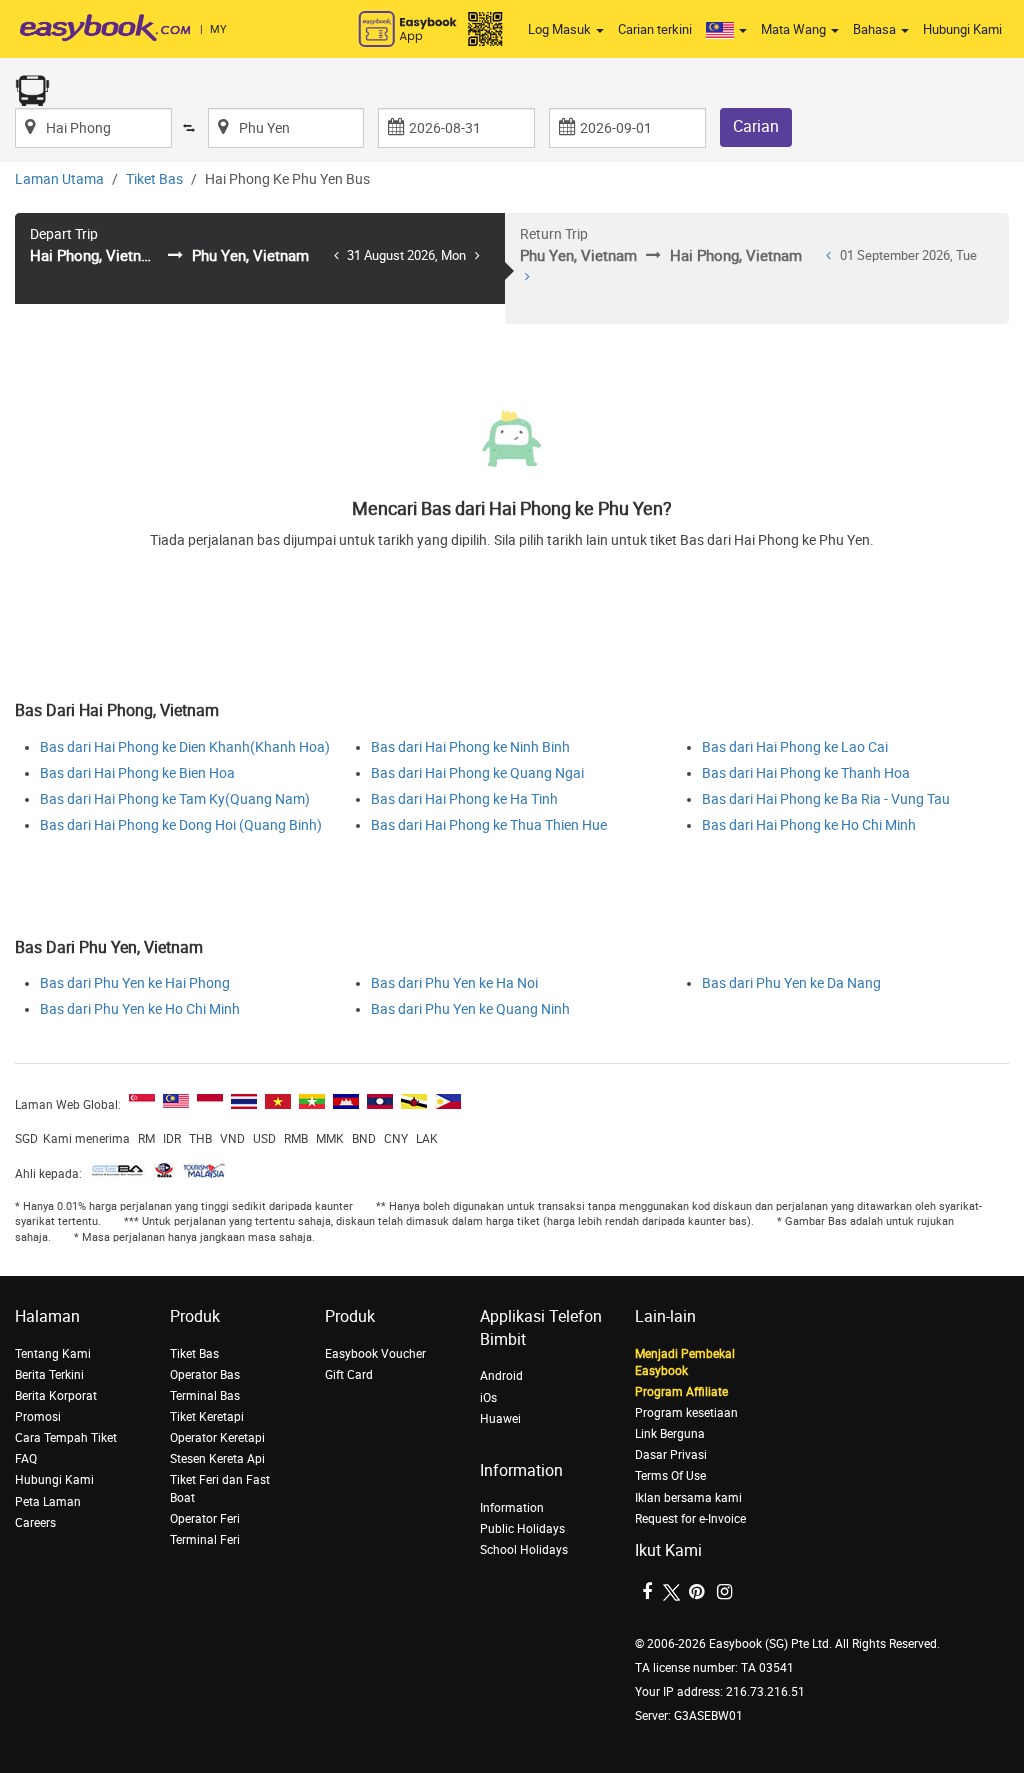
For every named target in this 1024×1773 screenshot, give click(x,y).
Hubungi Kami (962, 29)
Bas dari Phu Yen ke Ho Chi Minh (140, 1009)
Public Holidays (522, 1529)
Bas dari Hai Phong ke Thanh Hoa (806, 773)
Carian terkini (655, 29)
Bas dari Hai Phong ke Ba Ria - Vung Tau (826, 799)
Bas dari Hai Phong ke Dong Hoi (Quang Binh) (181, 825)
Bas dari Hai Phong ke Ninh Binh (470, 747)
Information (512, 1508)
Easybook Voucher (375, 1354)
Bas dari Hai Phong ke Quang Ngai (477, 773)
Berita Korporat (56, 1396)
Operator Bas (205, 1375)
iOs (488, 1398)
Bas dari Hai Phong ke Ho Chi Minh (809, 825)
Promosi (38, 1417)
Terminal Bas (205, 1396)
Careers (35, 1523)
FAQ (26, 1459)
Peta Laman (48, 1502)
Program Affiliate (681, 1392)
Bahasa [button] (876, 29)
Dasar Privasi (671, 1455)
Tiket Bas (154, 179)
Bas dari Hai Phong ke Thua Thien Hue (489, 825)
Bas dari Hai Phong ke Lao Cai (795, 747)
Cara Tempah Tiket (66, 1438)
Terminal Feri (205, 1540)
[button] (726, 30)
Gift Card (349, 1375)
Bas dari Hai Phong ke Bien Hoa (137, 773)
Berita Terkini (49, 1375)
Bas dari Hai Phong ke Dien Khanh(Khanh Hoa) (185, 747)
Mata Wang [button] (795, 29)
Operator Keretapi (217, 1438)
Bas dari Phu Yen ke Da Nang (791, 983)
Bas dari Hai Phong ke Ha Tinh (464, 799)
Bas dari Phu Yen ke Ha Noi (454, 983)
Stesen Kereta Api (217, 1459)
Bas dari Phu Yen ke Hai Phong (135, 983)
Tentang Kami (53, 1354)
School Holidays (524, 1550)
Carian (756, 126)
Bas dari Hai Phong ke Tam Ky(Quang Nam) (175, 799)
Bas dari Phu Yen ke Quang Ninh (470, 1009)
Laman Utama (59, 179)
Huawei (500, 1419)
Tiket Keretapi (207, 1417)
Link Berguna (670, 1434)
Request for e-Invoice (690, 1519)
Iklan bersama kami (688, 1498)
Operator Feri (205, 1519)
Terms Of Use (670, 1476)
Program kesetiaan (686, 1413)
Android (501, 1376)
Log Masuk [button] (561, 29)
